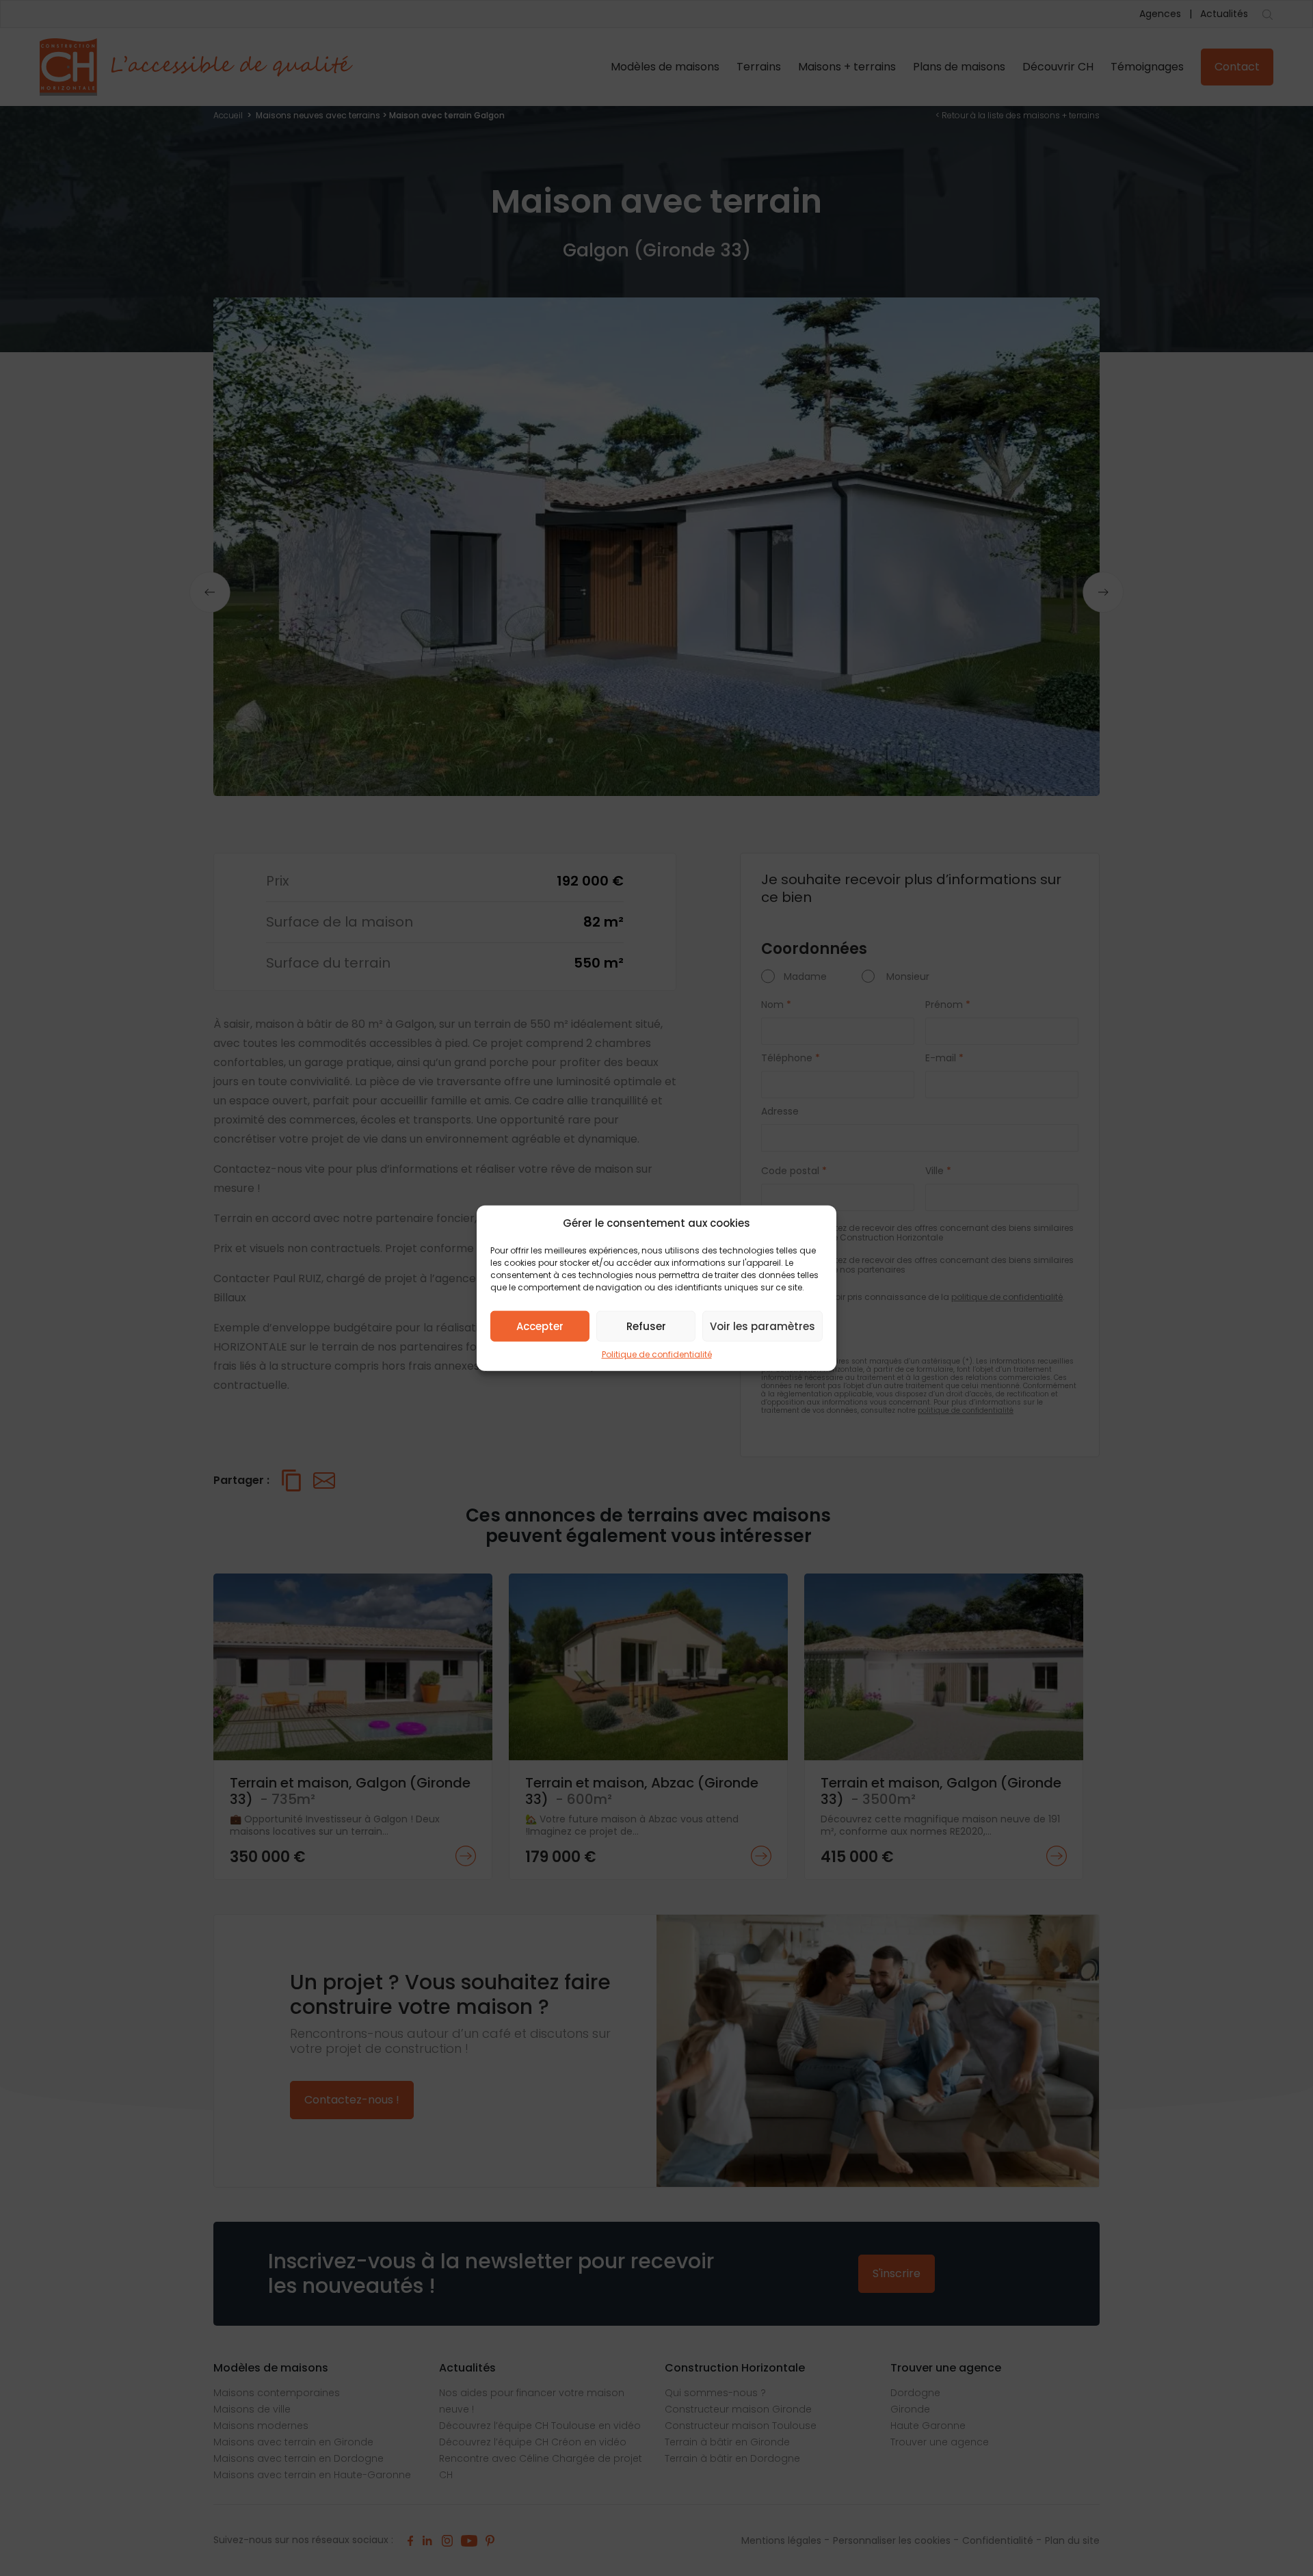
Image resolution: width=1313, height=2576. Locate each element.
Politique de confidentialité (657, 1354)
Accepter (540, 1326)
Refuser (646, 1326)
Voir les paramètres (762, 1326)
